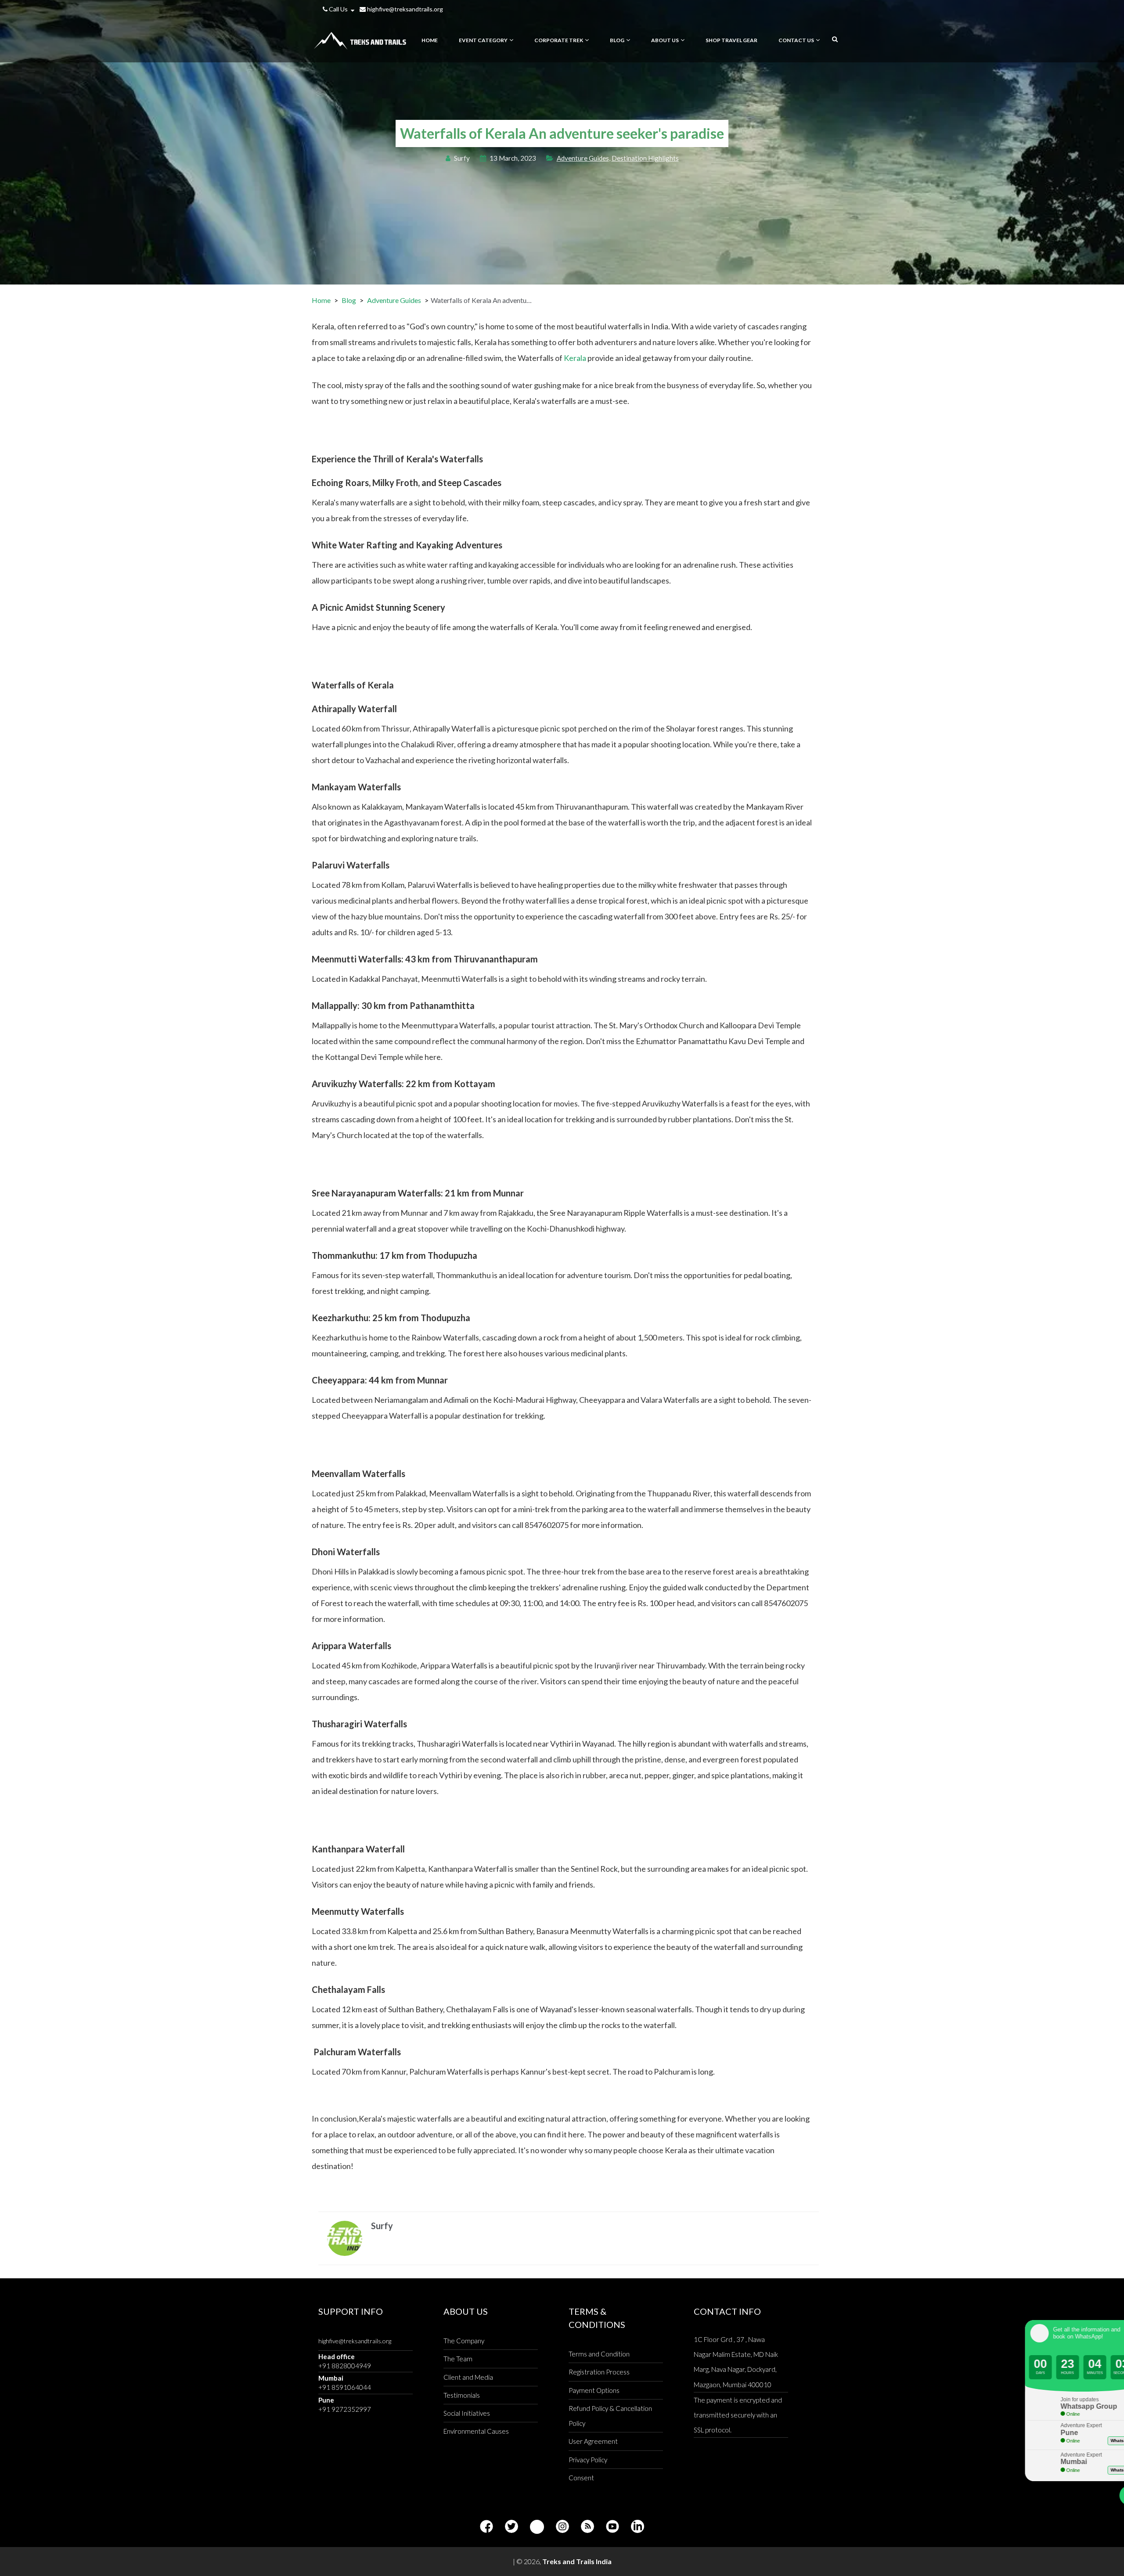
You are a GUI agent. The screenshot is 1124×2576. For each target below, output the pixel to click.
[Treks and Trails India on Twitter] (512, 2527)
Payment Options (594, 2390)
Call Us (338, 9)
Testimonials (462, 2395)
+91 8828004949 (345, 2366)
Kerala (575, 358)
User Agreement (593, 2441)
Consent (581, 2478)
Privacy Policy (588, 2460)
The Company (464, 2341)
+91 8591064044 (345, 2387)
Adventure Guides (583, 158)
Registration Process (599, 2372)
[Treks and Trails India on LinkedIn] (638, 2527)
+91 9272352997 (345, 2409)
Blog (349, 300)
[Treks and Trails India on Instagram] (562, 2527)
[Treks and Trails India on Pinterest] (537, 2527)
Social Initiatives (467, 2413)
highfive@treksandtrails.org (404, 9)
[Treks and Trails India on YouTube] (612, 2527)
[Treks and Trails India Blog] (587, 2527)
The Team (458, 2359)
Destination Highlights (645, 158)
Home (321, 300)
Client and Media (468, 2377)
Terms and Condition (599, 2354)
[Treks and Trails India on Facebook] (486, 2527)
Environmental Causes (476, 2431)
